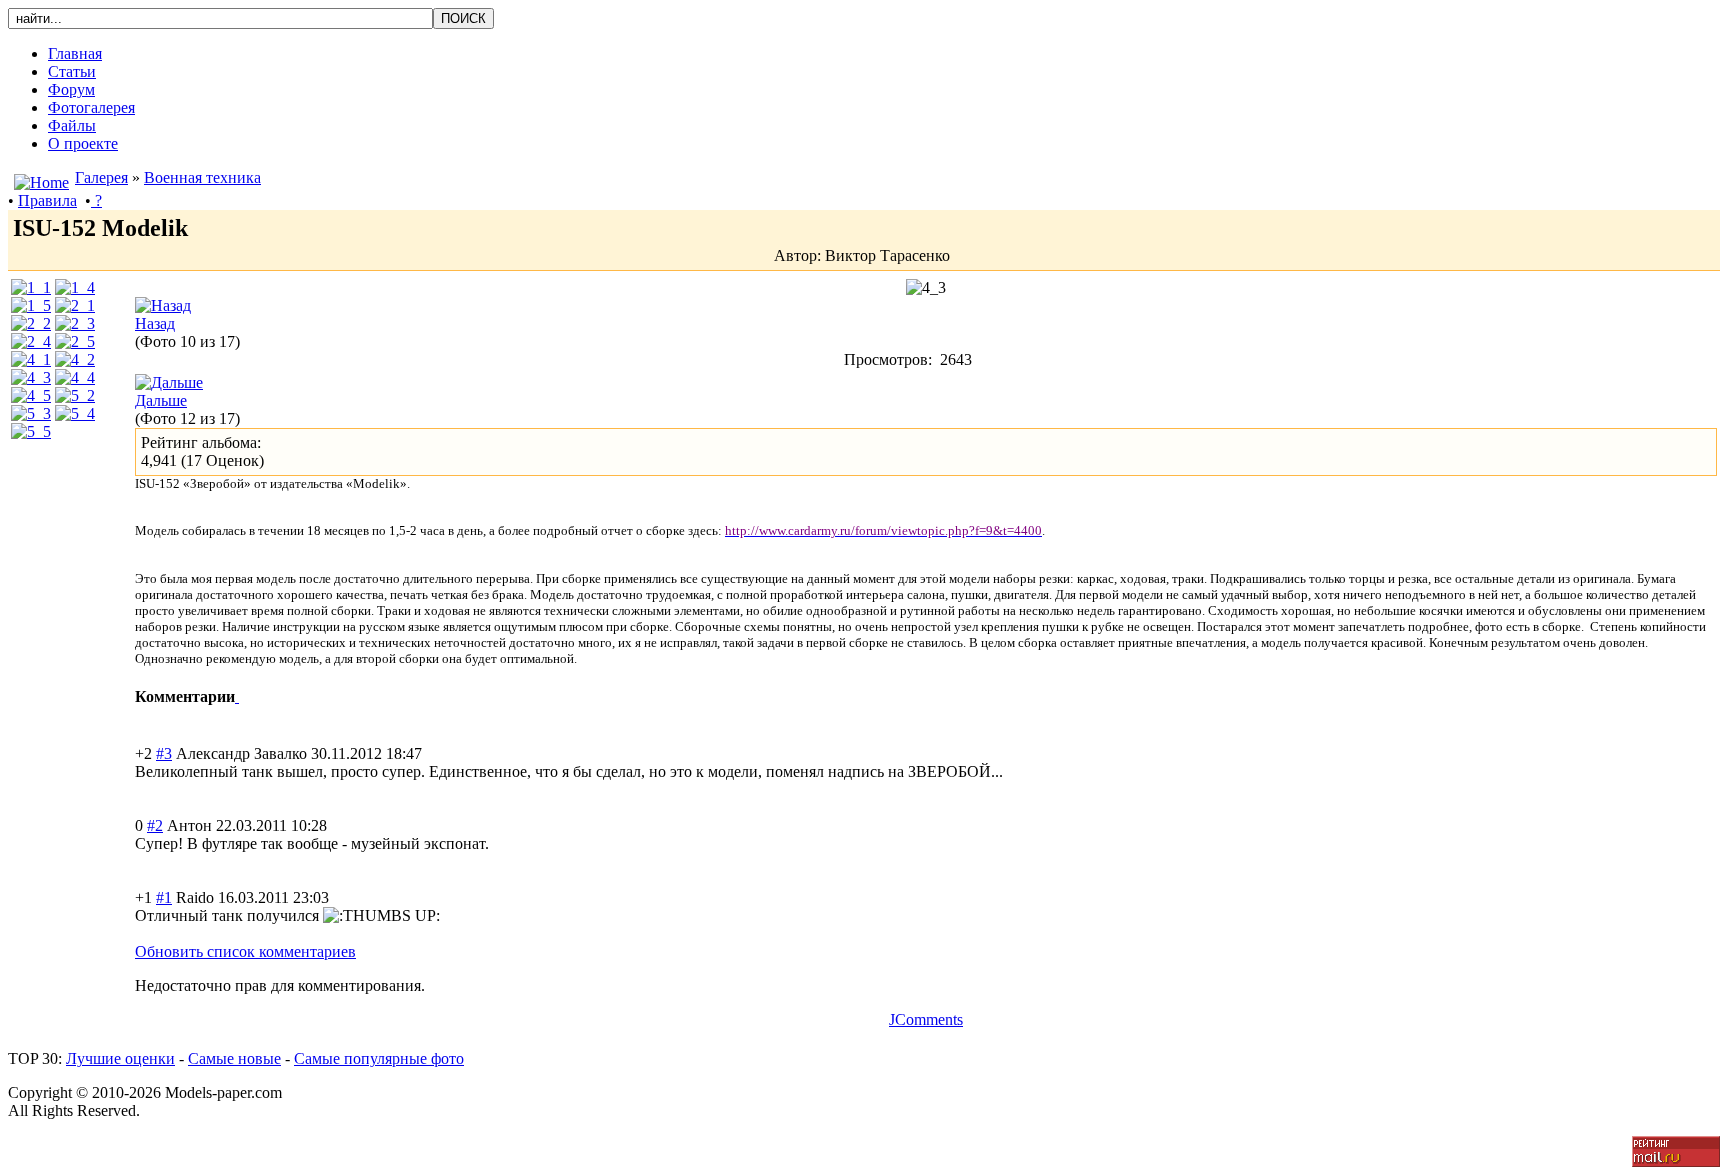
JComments (926, 1019)
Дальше (161, 400)
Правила (47, 200)
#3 (164, 753)
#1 (164, 897)
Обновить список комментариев (245, 951)
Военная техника (202, 177)
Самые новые (234, 1058)
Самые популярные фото (379, 1058)
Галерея (101, 177)
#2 (155, 825)
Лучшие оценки (120, 1058)
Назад (155, 323)
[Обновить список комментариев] (237, 696)
